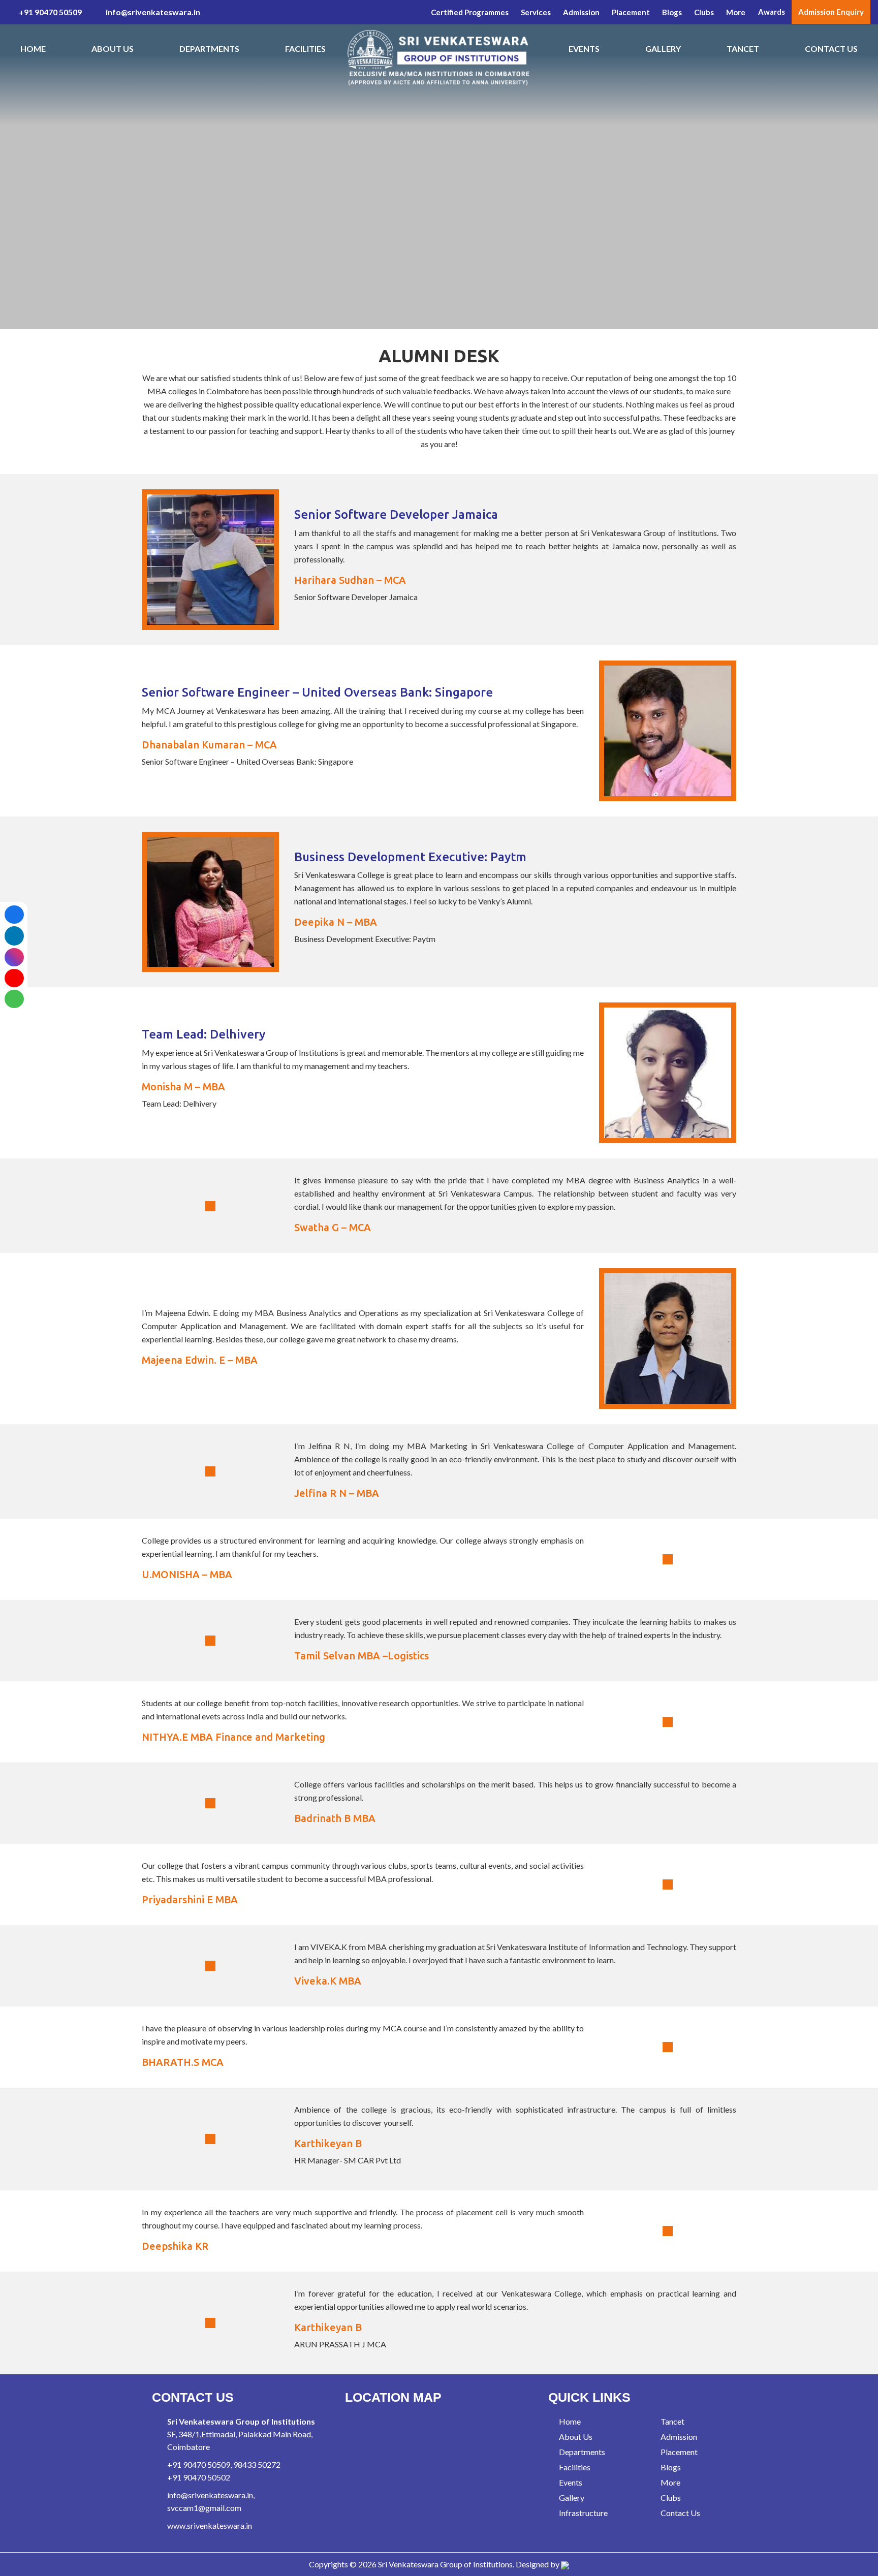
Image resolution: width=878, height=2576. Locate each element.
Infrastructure (583, 2513)
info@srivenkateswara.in (152, 12)
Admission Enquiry (831, 12)
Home (33, 49)
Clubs (670, 2498)
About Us (113, 49)
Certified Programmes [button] (470, 12)
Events (584, 49)
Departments (209, 49)
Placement (678, 2452)
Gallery (663, 49)
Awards (772, 12)
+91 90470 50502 (199, 2477)
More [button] (736, 12)
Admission (581, 12)
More (670, 2482)
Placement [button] (631, 12)
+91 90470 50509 (50, 12)
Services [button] (536, 12)
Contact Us (831, 49)
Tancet (743, 49)
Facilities (305, 49)
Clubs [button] (704, 12)
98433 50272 (257, 2464)
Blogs (672, 12)
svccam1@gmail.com (204, 2508)
